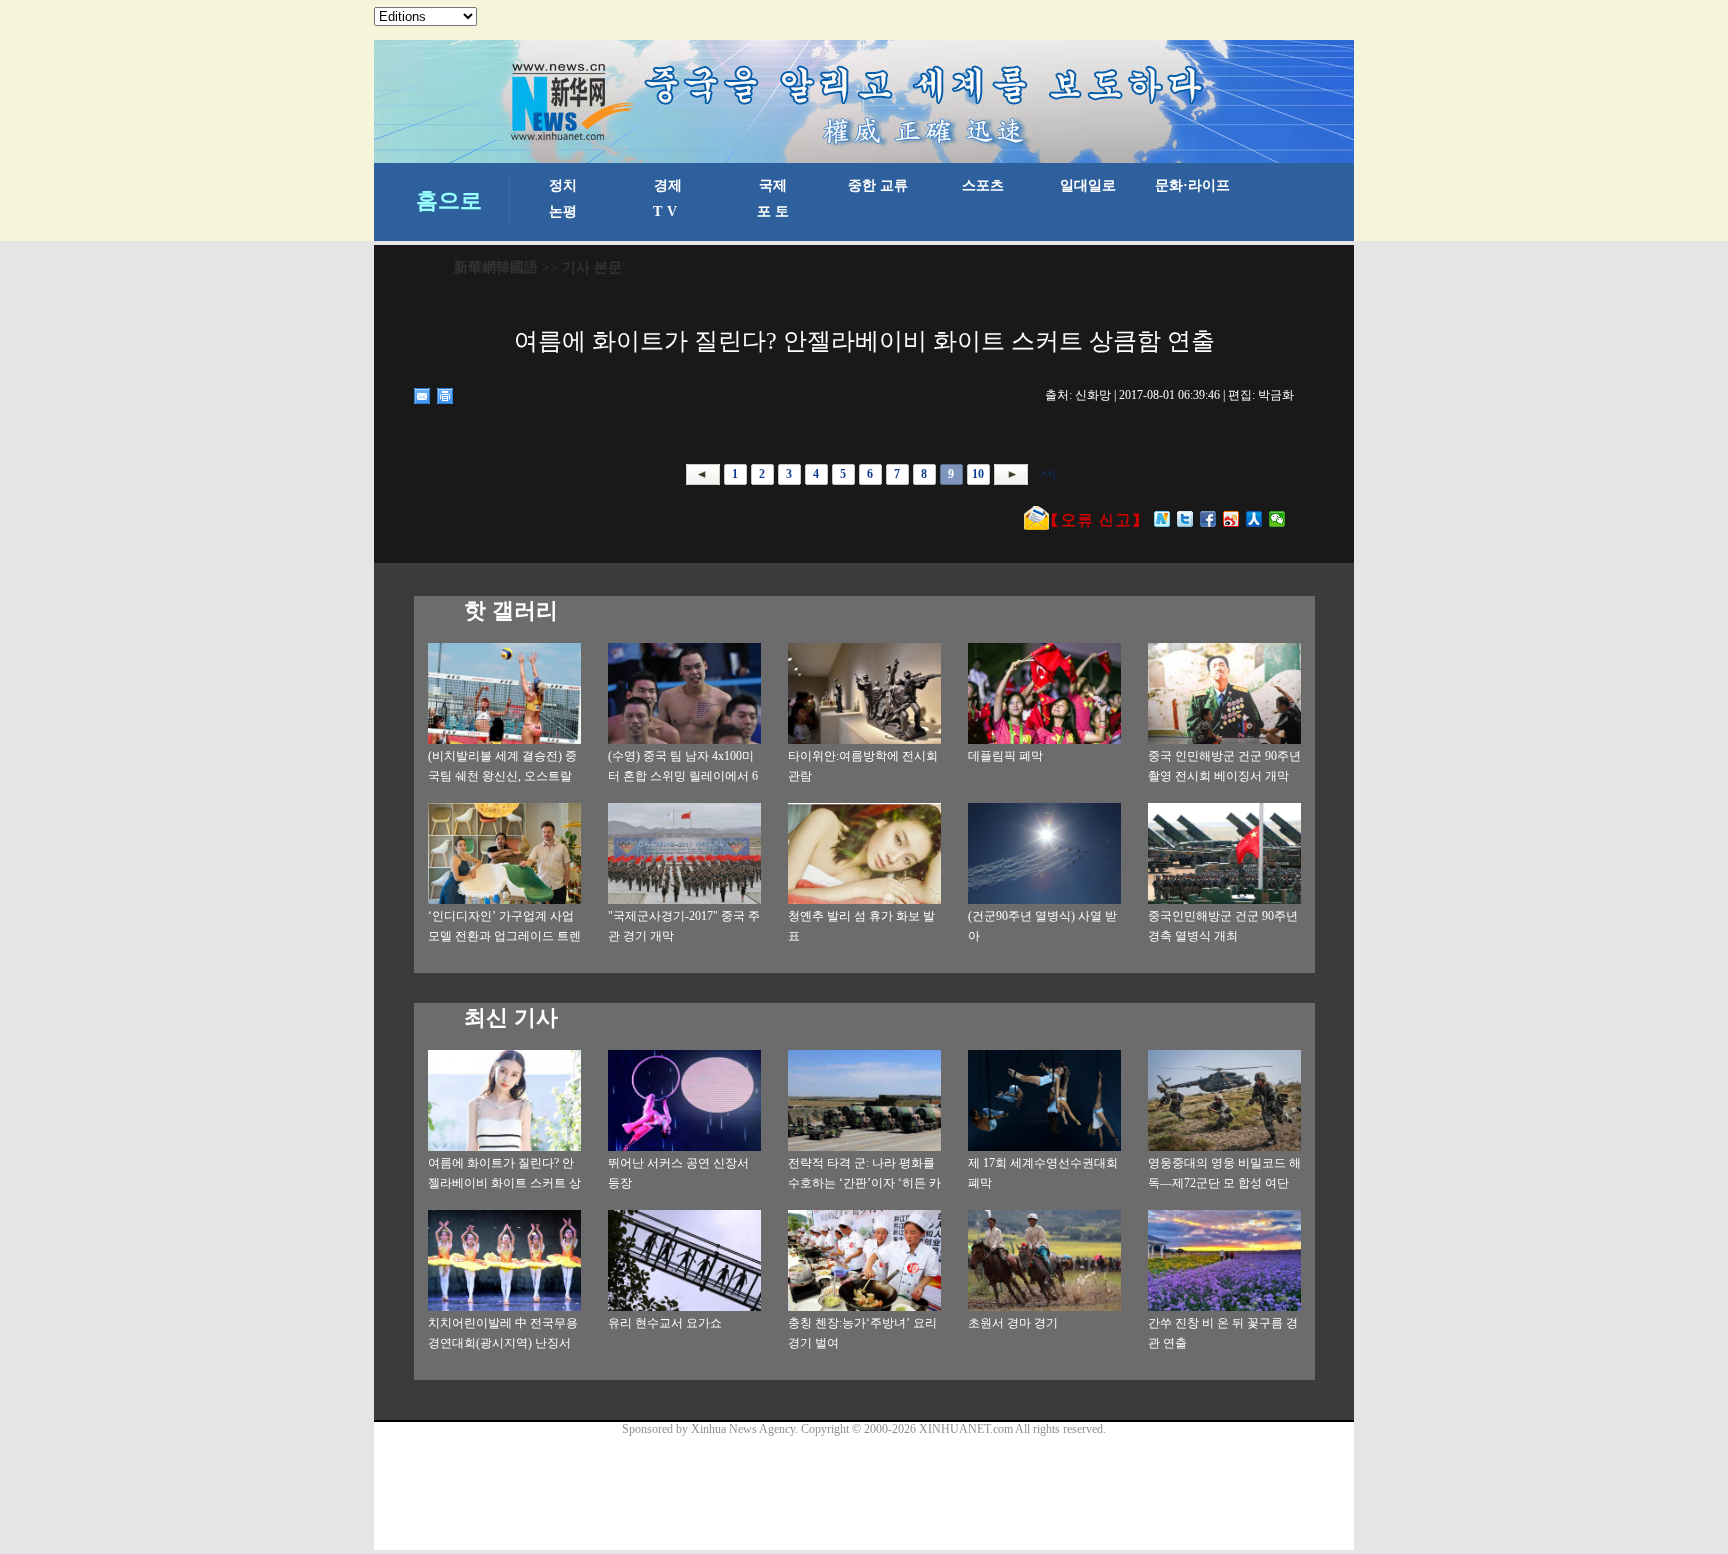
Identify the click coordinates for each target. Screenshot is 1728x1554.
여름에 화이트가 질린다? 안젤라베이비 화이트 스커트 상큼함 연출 (504, 1183)
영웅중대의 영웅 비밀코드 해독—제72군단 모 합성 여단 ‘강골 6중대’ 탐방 (1224, 1183)
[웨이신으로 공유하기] (1277, 519)
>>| (1045, 474)
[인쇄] (445, 396)
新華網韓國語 (496, 267)
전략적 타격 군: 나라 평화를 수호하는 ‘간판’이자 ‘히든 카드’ (864, 1183)
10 (978, 474)
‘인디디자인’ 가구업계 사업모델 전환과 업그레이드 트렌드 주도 (504, 936)
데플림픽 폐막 (1005, 756)
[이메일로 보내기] (422, 396)
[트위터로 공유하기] (1185, 519)
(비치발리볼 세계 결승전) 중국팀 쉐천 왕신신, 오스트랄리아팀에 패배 (502, 776)
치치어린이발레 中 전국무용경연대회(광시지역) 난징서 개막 (503, 1343)
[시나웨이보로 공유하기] (1231, 519)
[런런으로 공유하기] (1254, 519)
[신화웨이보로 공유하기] (1162, 519)
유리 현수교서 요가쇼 (665, 1323)
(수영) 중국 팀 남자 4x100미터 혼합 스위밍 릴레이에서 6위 (683, 776)
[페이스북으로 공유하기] (1208, 519)
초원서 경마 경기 (1013, 1323)
